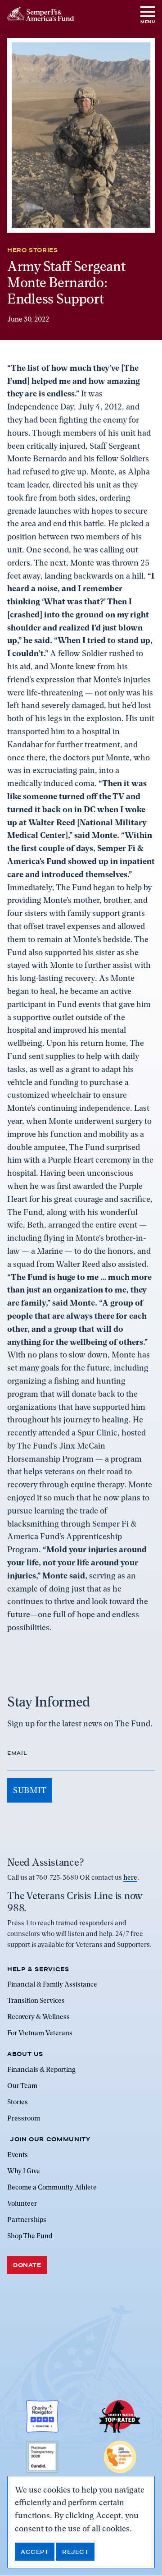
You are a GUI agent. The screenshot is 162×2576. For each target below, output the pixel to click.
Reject (75, 2552)
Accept (35, 2552)
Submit (30, 1790)
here (130, 1878)
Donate (27, 2265)
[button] (148, 14)
